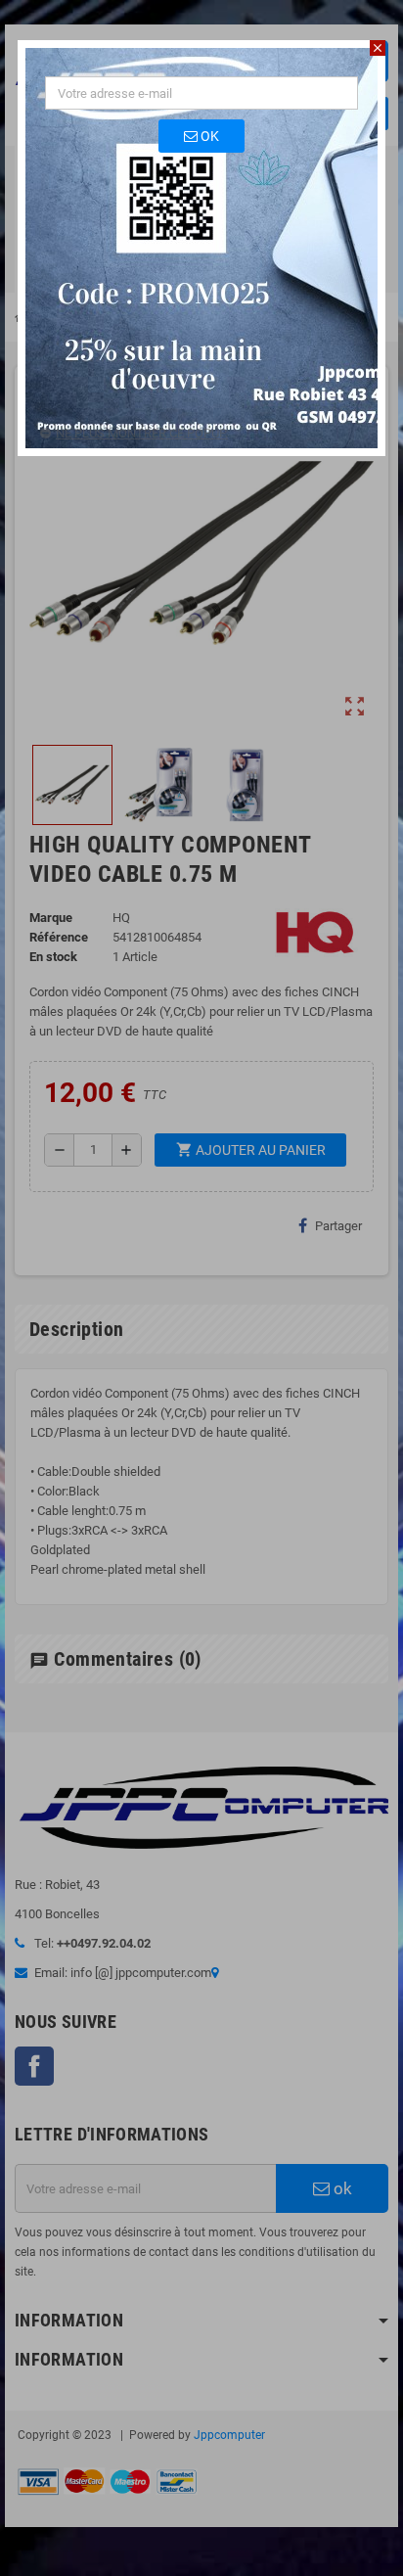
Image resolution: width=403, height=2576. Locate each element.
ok (208, 136)
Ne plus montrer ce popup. (142, 433)
